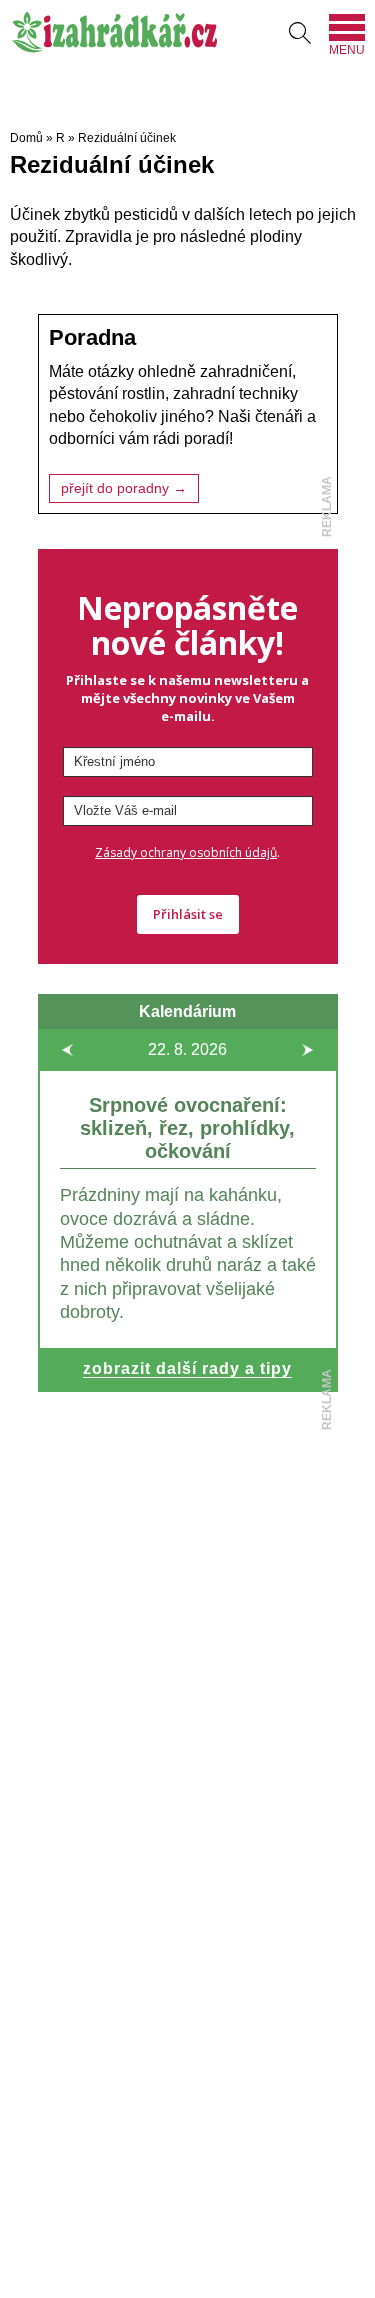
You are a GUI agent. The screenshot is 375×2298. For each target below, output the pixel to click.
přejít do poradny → (124, 488)
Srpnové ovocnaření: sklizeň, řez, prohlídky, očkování (187, 1128)
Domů (26, 138)
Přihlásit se (188, 914)
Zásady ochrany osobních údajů (186, 852)
